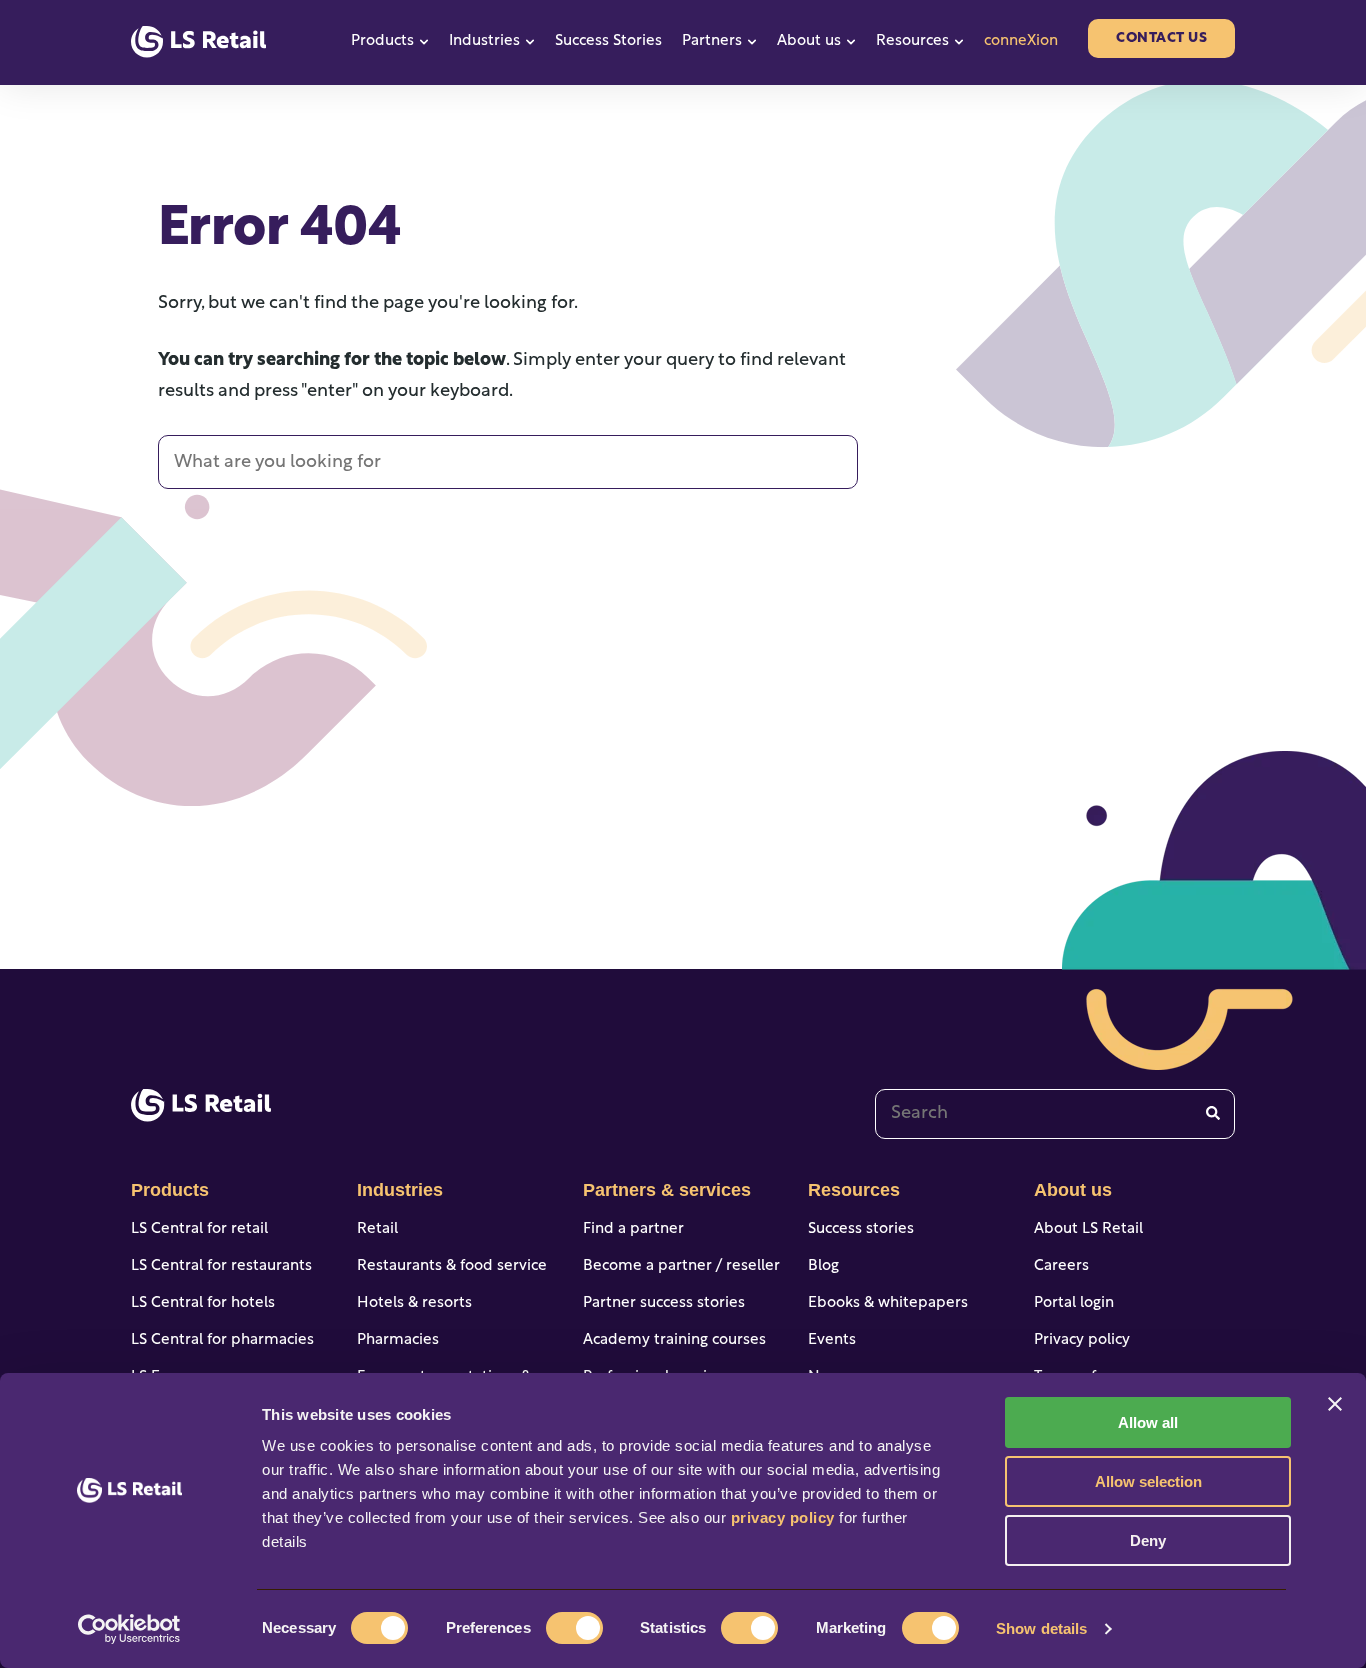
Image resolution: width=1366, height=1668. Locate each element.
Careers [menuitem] (1061, 1266)
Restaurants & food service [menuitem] (452, 1266)
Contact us (1161, 38)
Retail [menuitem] (377, 1229)
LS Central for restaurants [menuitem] (221, 1266)
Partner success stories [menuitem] (664, 1303)
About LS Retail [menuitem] (1088, 1229)
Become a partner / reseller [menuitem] (681, 1266)
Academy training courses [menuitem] (674, 1340)
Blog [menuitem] (823, 1266)
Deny (1148, 1540)
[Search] (1213, 1113)
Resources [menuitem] (854, 1190)
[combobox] (1055, 1114)
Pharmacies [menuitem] (398, 1340)
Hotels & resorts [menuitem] (414, 1303)
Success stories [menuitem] (861, 1229)
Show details (1041, 1628)
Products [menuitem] (170, 1190)
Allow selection (1148, 1481)
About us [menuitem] (1073, 1190)
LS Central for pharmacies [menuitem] (222, 1340)
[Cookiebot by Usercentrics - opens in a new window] (129, 1629)
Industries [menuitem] (400, 1190)
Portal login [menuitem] (1074, 1303)
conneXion (1021, 41)
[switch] (574, 1628)
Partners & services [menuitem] (667, 1190)
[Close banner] (1335, 1404)
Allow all (1148, 1422)
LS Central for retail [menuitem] (199, 1229)
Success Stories (608, 41)
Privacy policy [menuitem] (1082, 1340)
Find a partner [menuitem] (633, 1229)
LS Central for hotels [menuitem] (203, 1303)
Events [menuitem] (832, 1340)
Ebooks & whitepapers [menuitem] (888, 1303)
